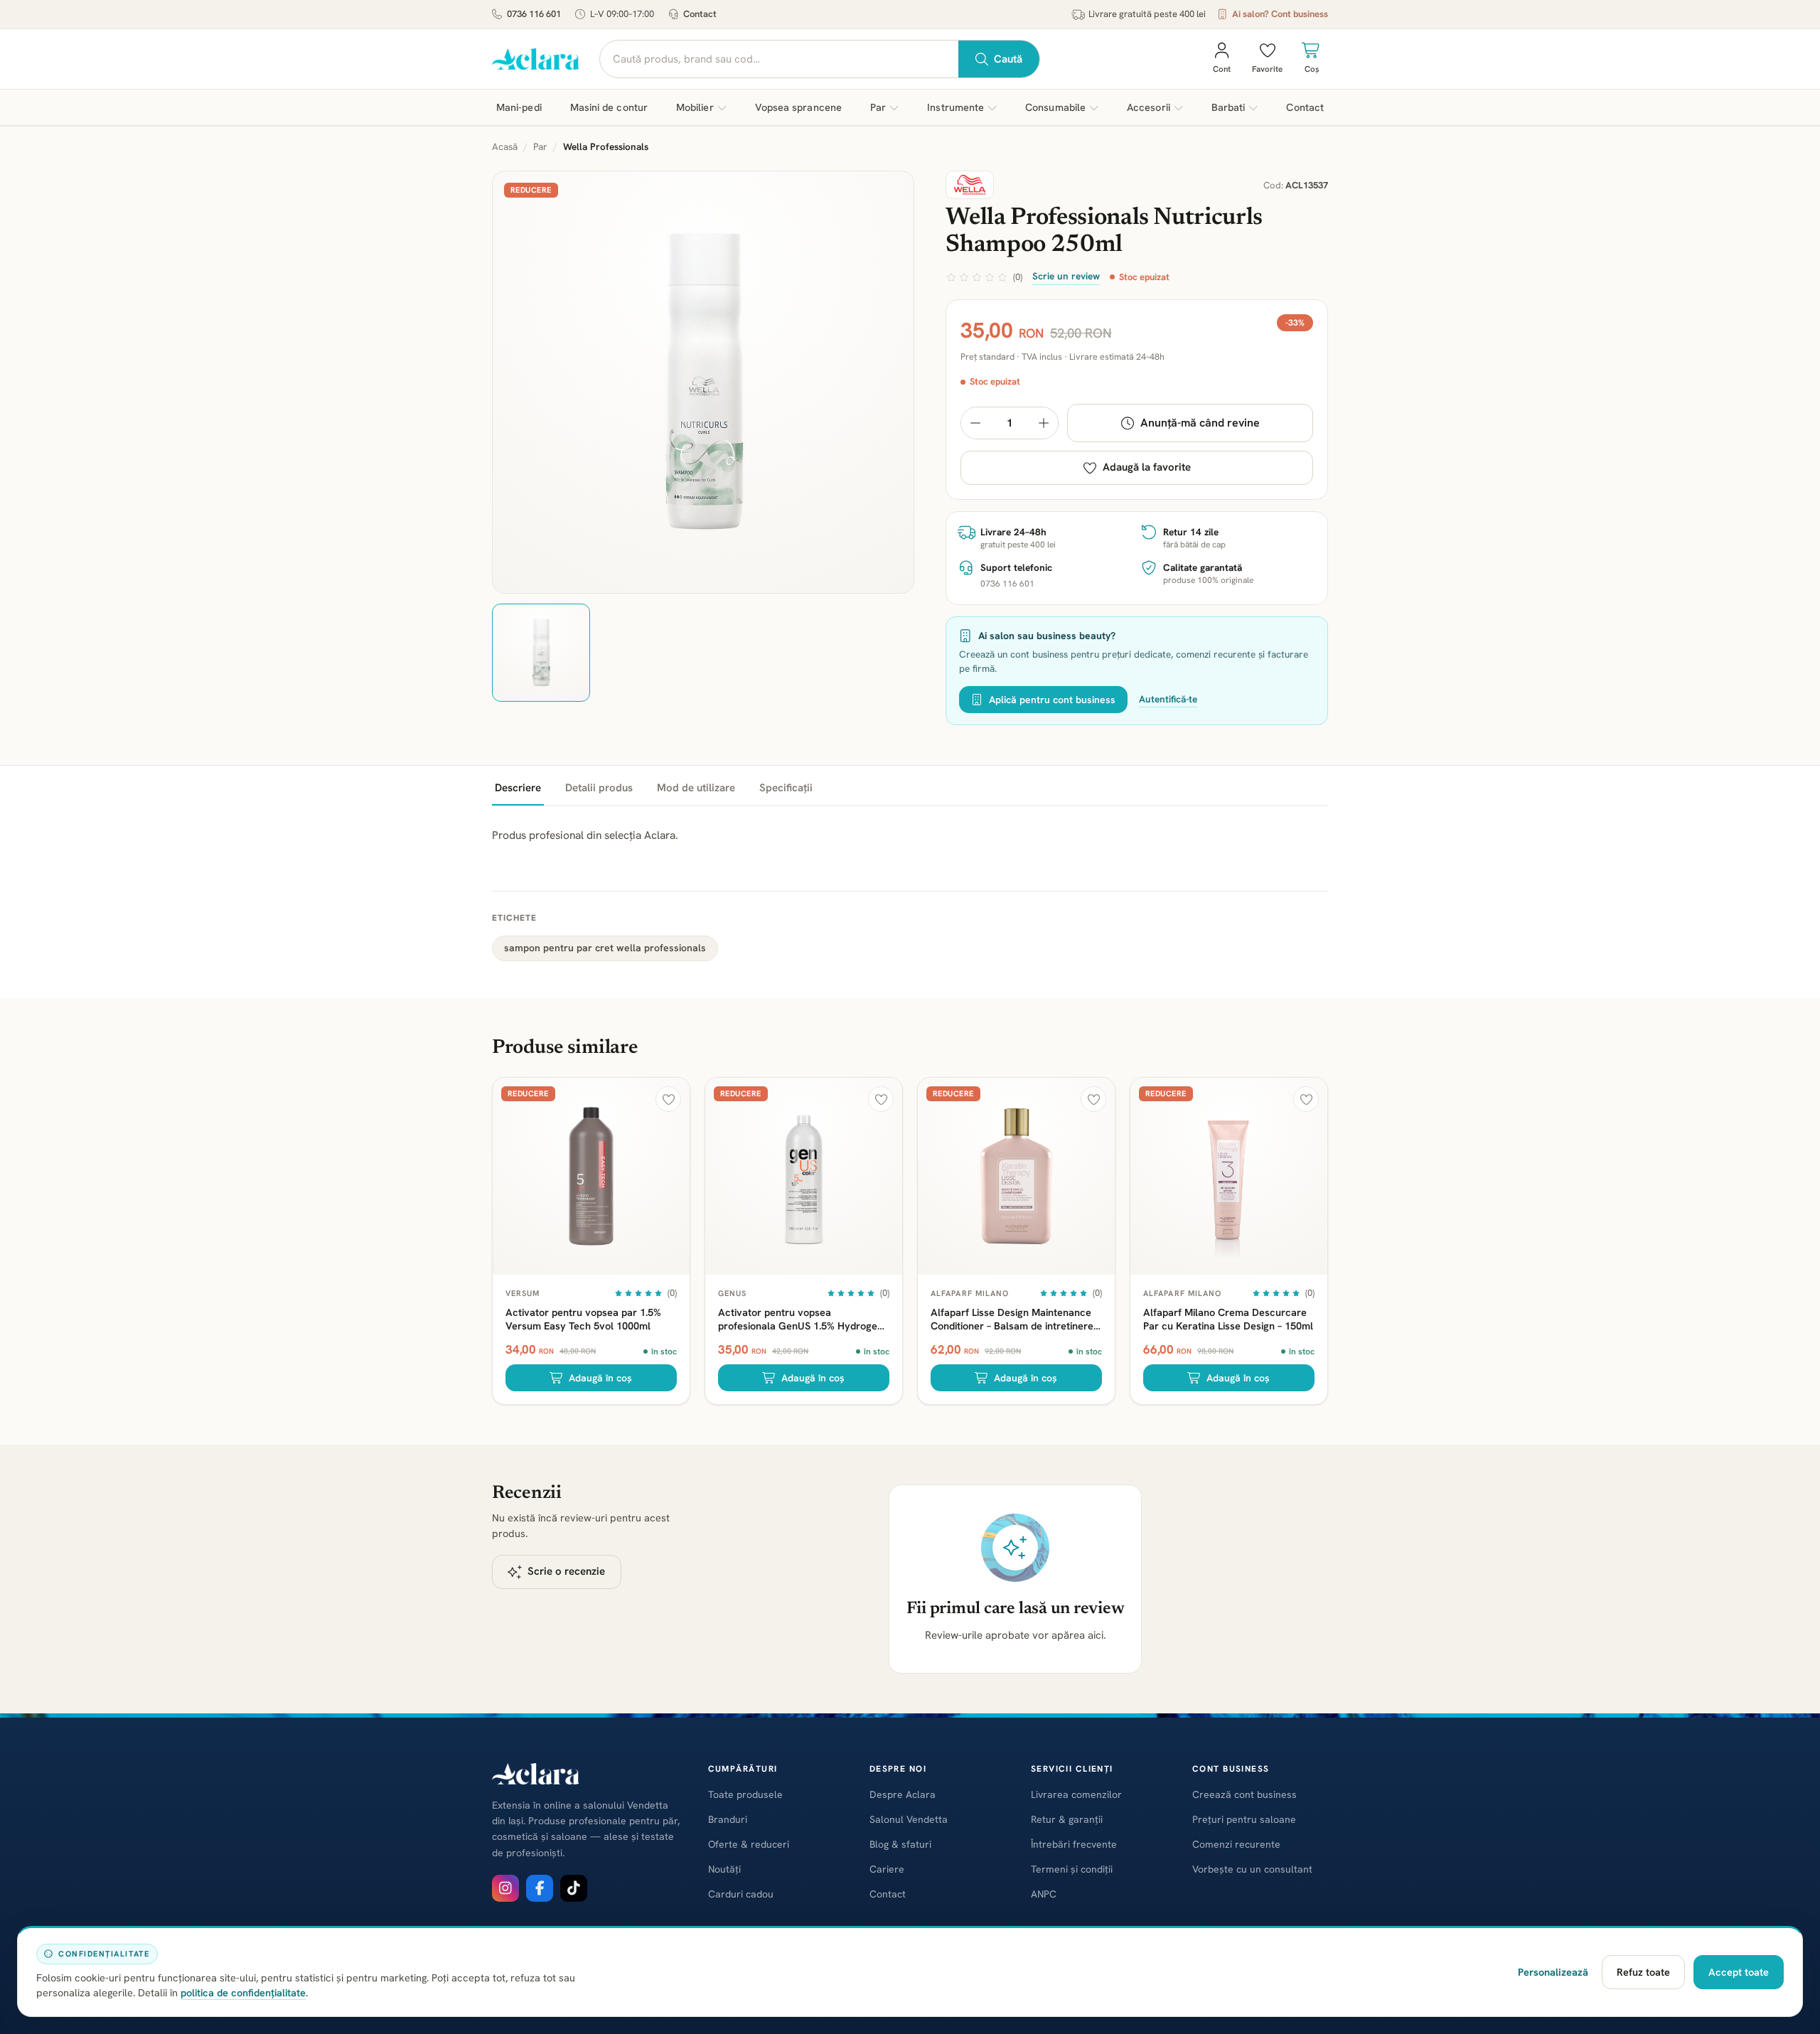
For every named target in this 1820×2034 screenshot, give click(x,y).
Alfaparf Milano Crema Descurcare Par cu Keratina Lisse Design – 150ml (1228, 1319)
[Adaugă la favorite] (668, 1099)
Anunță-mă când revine (1200, 423)
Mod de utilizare (696, 788)
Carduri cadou (741, 1894)
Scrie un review (1066, 276)
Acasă (505, 146)
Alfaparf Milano (970, 1293)
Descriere (518, 788)
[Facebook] (540, 1888)
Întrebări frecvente (1074, 1844)
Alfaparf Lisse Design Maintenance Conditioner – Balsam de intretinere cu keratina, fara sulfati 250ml (1012, 1319)
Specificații (786, 788)
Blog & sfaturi (900, 1844)
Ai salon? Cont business (1280, 14)
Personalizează (1553, 1972)
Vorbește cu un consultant (1252, 1869)
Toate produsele (745, 1794)
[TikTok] (574, 1888)
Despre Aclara (903, 1794)
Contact (700, 14)
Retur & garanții (1067, 1819)
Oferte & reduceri (749, 1844)
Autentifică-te (1168, 699)
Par (540, 146)
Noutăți (724, 1869)
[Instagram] (505, 1888)
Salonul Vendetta (909, 1819)
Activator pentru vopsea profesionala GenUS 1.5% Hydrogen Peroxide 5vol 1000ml (801, 1319)
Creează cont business (1244, 1794)
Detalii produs (599, 788)
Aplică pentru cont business (1052, 700)
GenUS (733, 1293)
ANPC (1044, 1894)
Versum (523, 1293)
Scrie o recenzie (566, 1571)
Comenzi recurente (1236, 1844)
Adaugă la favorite (1147, 467)
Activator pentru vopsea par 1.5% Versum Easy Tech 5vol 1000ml (583, 1319)
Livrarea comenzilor (1076, 1794)
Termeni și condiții (1072, 1869)
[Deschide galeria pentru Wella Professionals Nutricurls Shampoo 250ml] (703, 382)
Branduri (728, 1819)
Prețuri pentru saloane (1244, 1819)
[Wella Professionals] (970, 185)
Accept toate (1739, 1972)
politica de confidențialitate (243, 1992)
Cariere (887, 1869)
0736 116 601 (534, 14)
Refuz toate (1643, 1972)
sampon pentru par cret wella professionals (605, 948)
